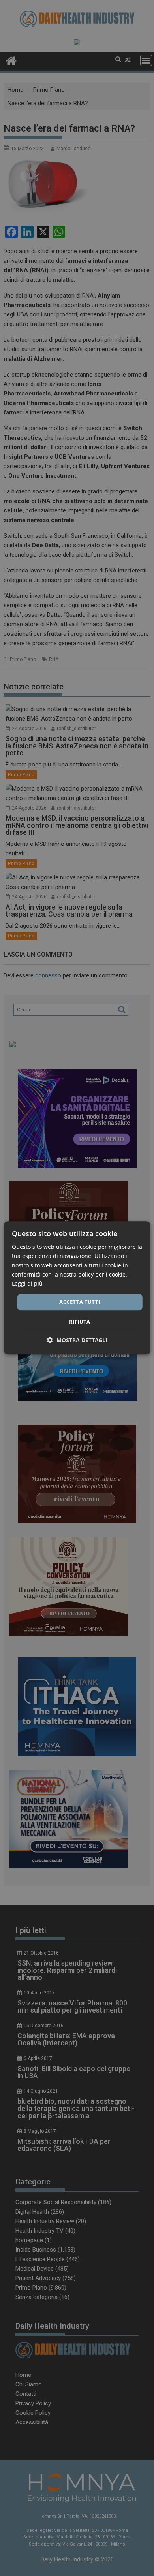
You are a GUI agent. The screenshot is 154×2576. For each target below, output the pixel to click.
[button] (77, 1340)
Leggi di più (27, 1283)
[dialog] (77, 1288)
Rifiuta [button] (80, 1322)
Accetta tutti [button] (80, 1302)
